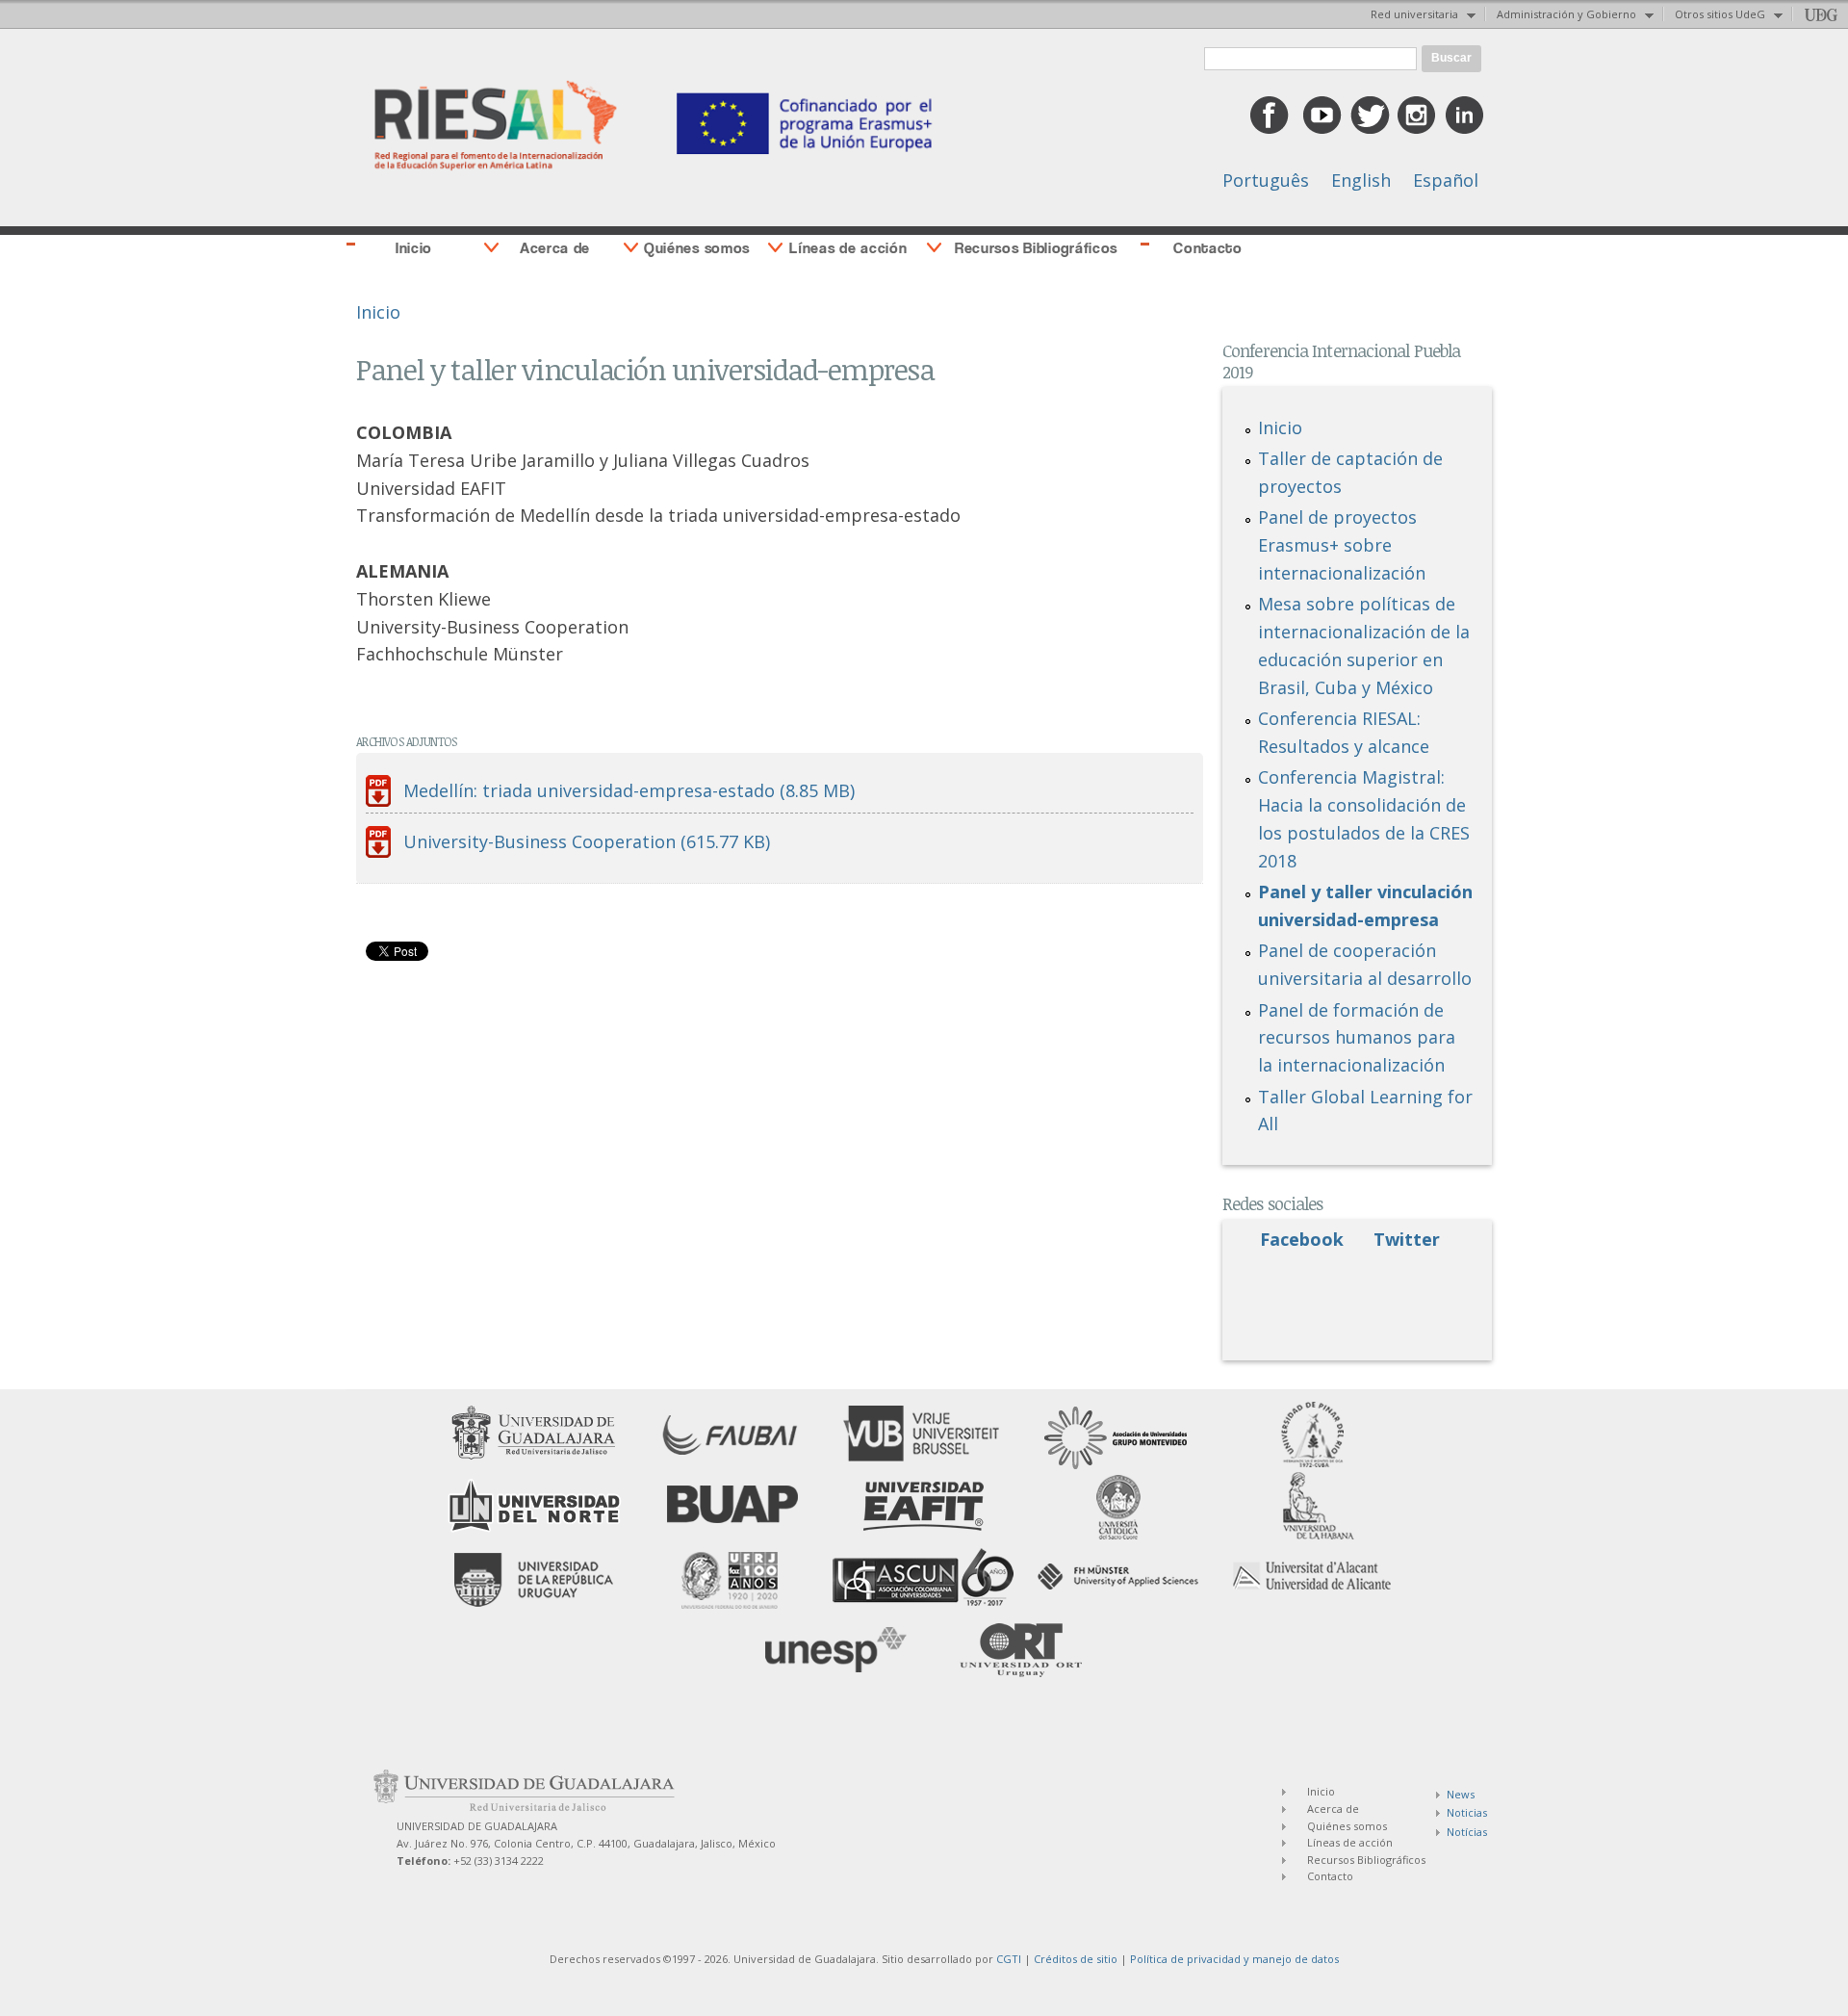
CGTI (1009, 1959)
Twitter (1407, 1239)
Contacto (1208, 248)
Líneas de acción (848, 248)
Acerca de (555, 248)
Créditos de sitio (1076, 1959)
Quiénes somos (697, 248)
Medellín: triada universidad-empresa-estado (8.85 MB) (629, 790)
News (1461, 1794)
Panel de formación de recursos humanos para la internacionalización (1357, 1038)
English (1361, 180)
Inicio (414, 248)
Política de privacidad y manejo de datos (1234, 1959)
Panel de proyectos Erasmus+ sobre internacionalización (1342, 545)
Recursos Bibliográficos (1036, 248)
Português (1266, 180)
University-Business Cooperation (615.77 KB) (587, 841)
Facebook (1302, 1239)
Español (1446, 180)
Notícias (1467, 1832)
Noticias (1467, 1812)
